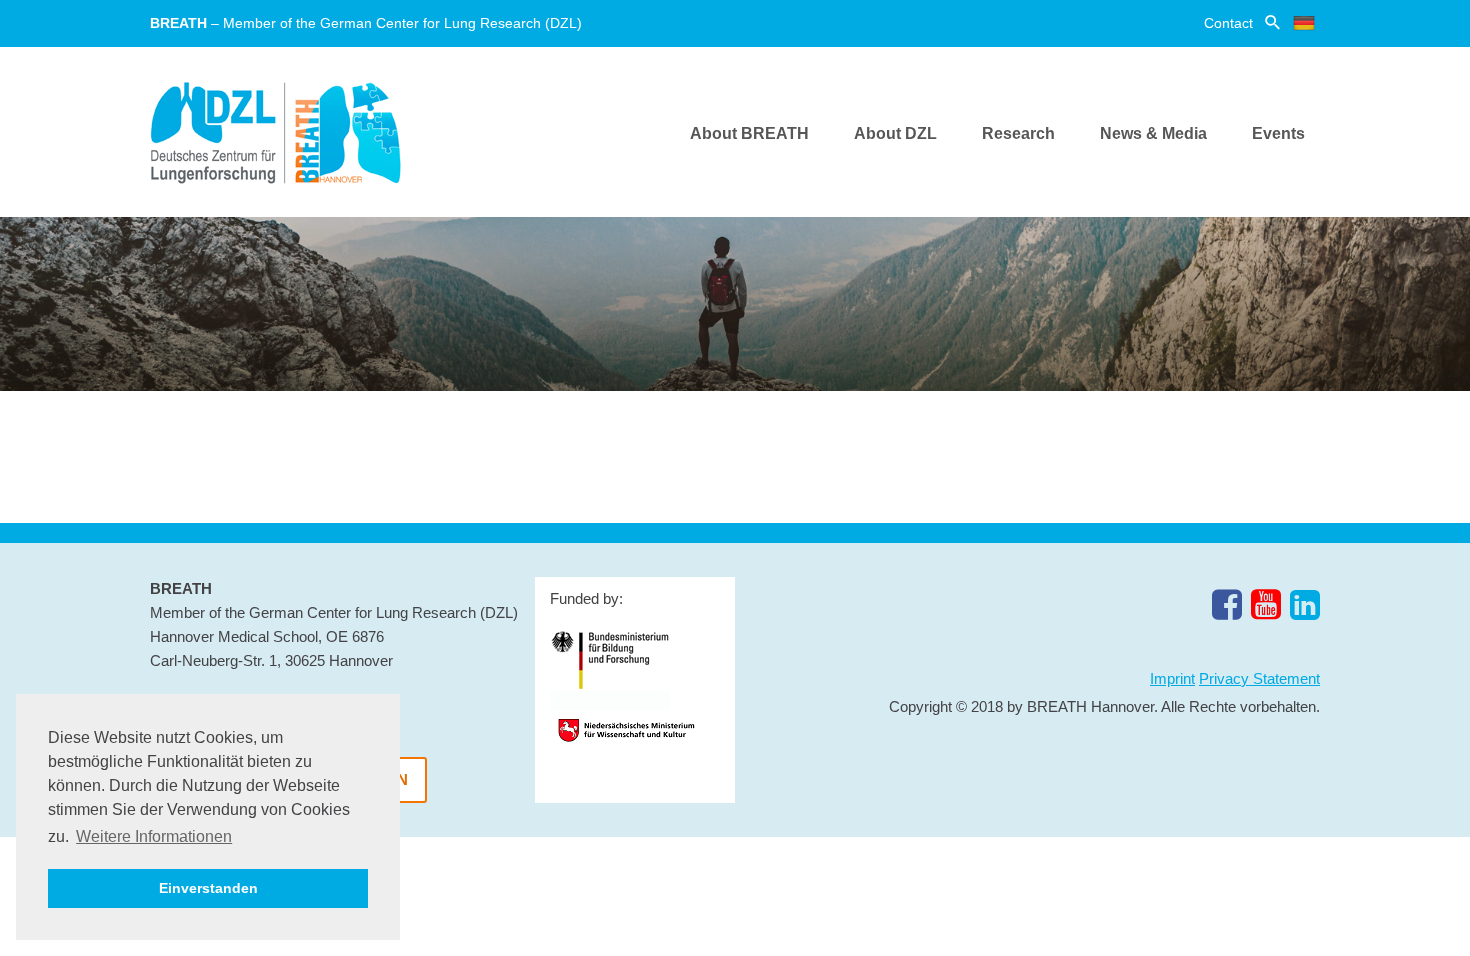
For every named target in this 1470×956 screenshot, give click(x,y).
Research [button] (1018, 133)
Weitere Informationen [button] (154, 836)
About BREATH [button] (749, 133)
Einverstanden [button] (208, 888)
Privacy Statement (1259, 678)
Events (1278, 133)
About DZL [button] (895, 133)
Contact (1228, 23)
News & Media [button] (1153, 133)
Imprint (1172, 678)
